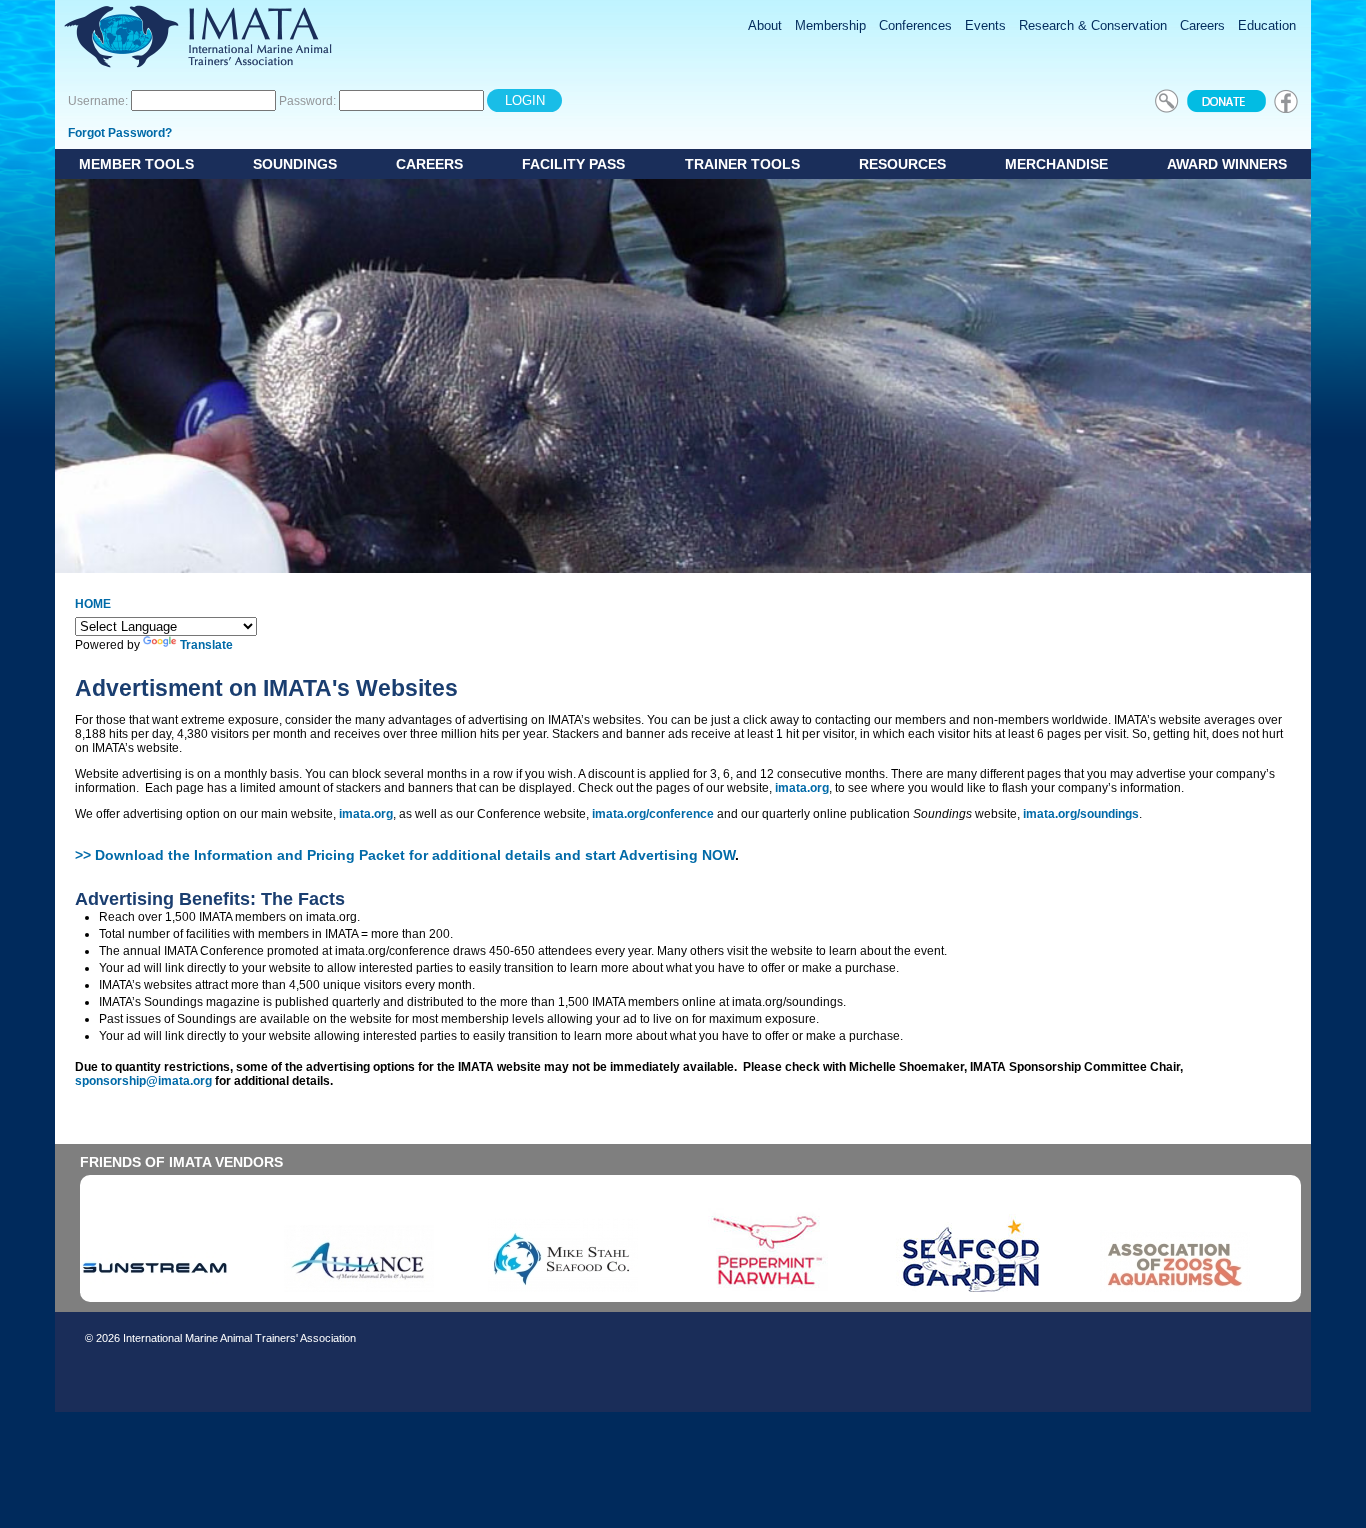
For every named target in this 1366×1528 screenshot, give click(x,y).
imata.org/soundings (1081, 814)
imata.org (802, 788)
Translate (206, 645)
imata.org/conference (653, 814)
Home (93, 604)
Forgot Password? (120, 133)
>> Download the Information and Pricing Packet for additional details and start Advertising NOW (405, 855)
